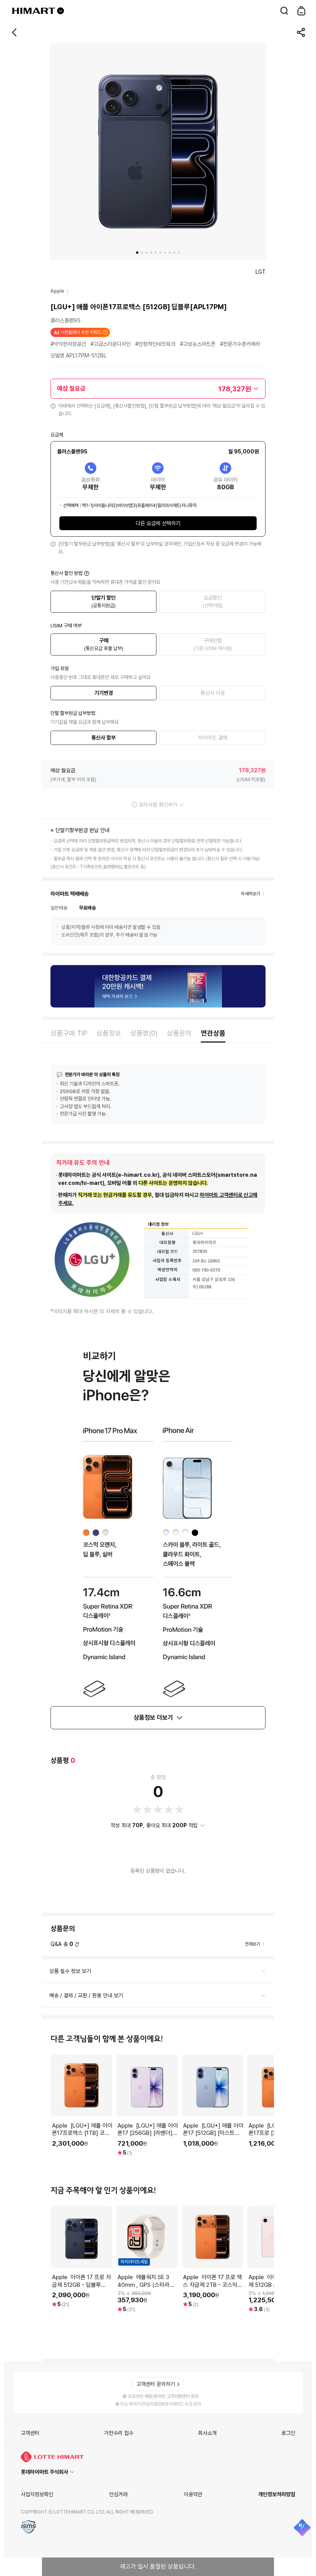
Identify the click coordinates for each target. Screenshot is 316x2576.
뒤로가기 (15, 32)
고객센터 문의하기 (156, 2384)
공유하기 (301, 32)
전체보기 (252, 1944)
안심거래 (118, 2494)
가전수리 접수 (119, 2433)
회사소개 (207, 2433)
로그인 (288, 2433)
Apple (57, 291)
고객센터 (30, 2433)
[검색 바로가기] (284, 11)
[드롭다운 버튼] (61, 11)
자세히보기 (250, 894)
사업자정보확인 (37, 2494)
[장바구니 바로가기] (301, 11)
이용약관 (193, 2494)
